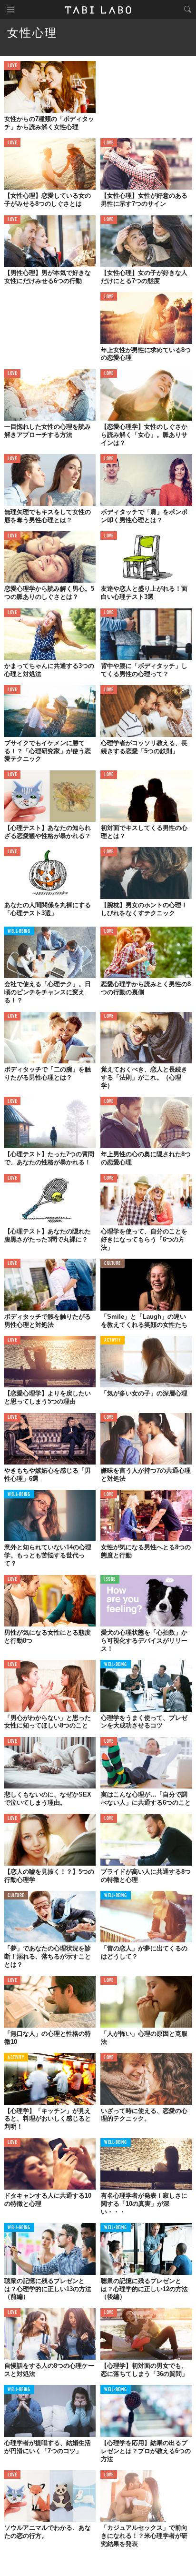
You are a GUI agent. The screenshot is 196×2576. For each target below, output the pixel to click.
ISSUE (110, 1580)
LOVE (12, 66)
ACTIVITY (113, 1340)
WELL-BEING (19, 932)
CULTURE (113, 1264)
